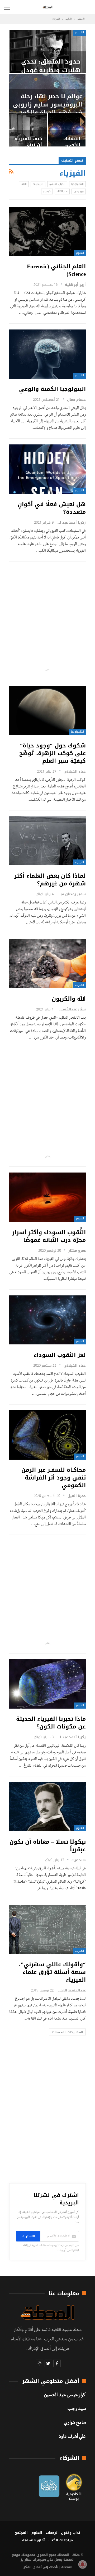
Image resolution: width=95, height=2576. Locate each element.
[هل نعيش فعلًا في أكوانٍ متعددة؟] (47, 469)
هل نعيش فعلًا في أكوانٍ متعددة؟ (52, 508)
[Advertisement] (47, 615)
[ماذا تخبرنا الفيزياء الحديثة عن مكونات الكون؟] (47, 1684)
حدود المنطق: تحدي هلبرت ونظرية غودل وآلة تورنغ (51, 70)
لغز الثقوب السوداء (60, 1355)
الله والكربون (69, 999)
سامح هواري (75, 2423)
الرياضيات (38, 184)
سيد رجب (77, 2409)
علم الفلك (62, 191)
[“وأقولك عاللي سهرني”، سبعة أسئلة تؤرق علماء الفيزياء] (47, 1929)
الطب (24, 184)
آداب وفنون (71, 2533)
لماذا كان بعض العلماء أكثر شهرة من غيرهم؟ (50, 880)
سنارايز (26, 2560)
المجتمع (21, 2533)
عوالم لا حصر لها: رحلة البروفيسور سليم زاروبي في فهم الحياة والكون (48, 104)
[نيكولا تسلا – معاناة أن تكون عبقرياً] (47, 1807)
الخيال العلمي (57, 184)
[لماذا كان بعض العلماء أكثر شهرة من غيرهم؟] (47, 841)
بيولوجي (79, 191)
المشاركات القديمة (68, 2032)
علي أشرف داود (72, 2437)
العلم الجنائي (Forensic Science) (56, 270)
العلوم (80, 253)
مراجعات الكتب (61, 2540)
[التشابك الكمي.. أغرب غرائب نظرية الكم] (67, 130)
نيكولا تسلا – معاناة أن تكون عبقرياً (48, 1846)
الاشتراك (28, 2236)
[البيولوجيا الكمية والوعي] (47, 354)
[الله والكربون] (47, 964)
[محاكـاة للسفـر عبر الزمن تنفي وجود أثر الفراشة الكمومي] (47, 1435)
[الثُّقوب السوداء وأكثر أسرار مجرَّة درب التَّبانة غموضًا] (47, 1197)
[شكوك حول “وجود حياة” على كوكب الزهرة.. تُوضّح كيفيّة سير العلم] (47, 711)
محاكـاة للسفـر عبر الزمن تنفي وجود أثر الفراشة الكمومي (54, 1478)
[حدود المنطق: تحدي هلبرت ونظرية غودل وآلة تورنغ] (48, 52)
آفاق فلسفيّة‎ (34, 2540)
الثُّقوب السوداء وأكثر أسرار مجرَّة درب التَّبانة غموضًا (49, 1236)
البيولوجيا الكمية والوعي (52, 389)
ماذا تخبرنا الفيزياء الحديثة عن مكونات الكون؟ (51, 1723)
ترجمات (52, 2533)
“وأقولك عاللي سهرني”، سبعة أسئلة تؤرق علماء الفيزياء (52, 1972)
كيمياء (47, 191)
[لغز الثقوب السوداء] (47, 1320)
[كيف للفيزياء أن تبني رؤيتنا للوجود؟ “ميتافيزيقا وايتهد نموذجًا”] (28, 130)
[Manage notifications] (83, 2564)
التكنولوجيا (77, 184)
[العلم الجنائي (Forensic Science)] (47, 231)
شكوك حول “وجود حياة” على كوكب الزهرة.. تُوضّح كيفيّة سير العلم (53, 753)
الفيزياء (80, 32)
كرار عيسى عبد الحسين (65, 2396)
